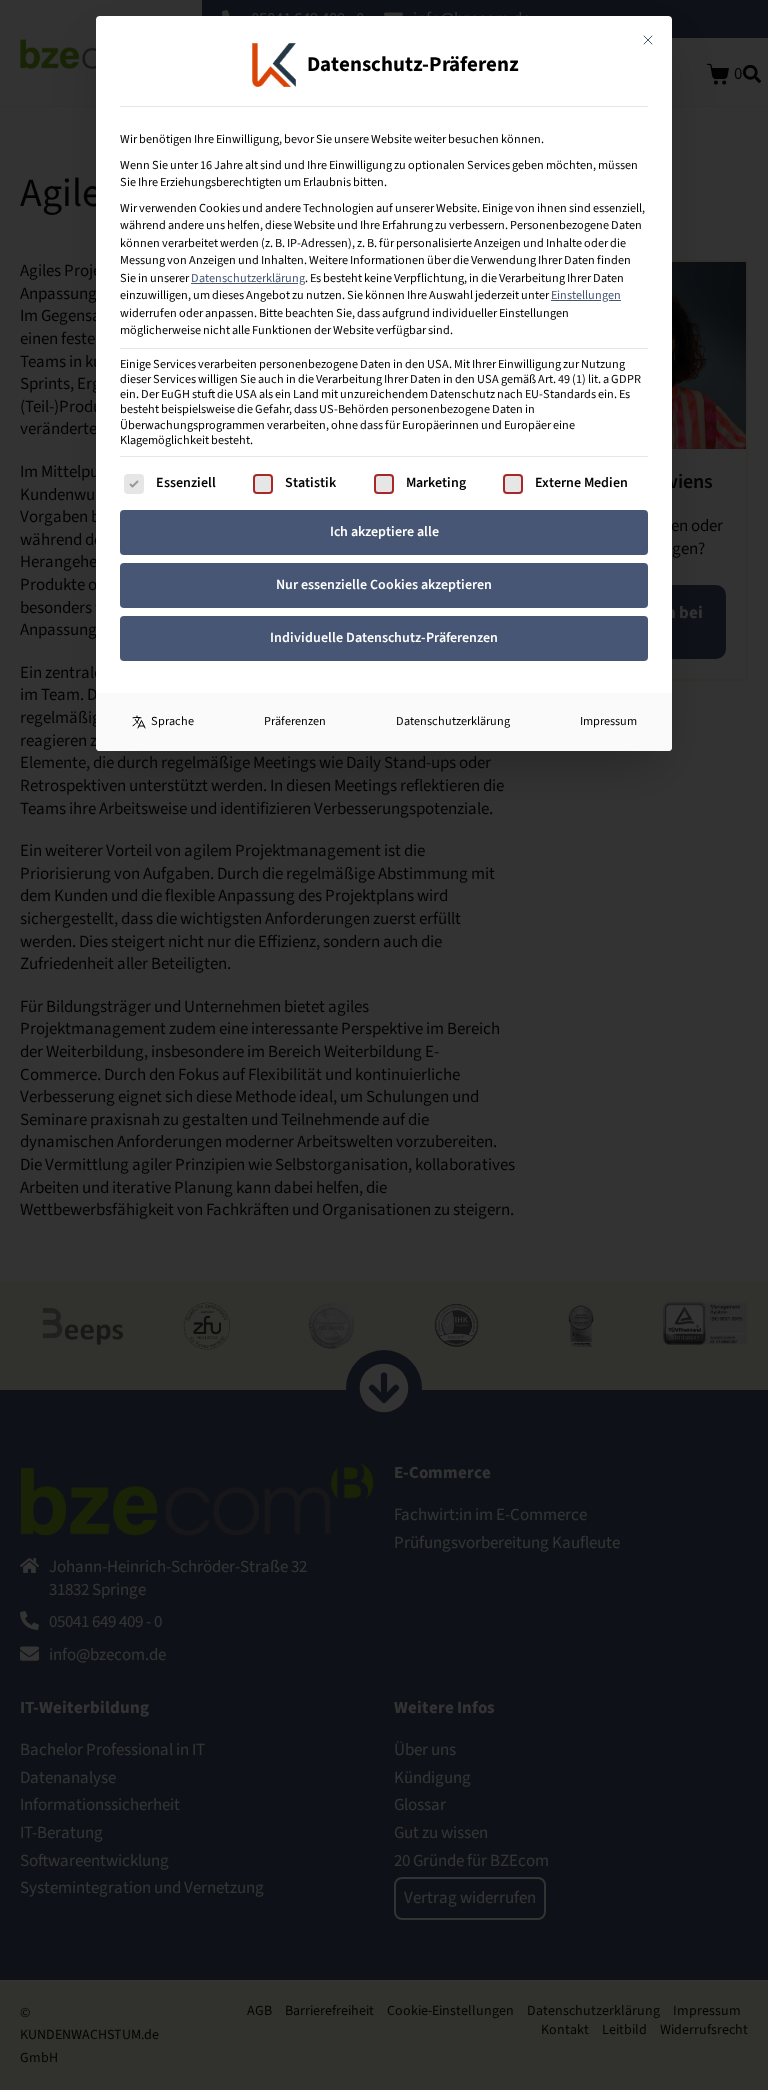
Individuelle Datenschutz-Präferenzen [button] (384, 638)
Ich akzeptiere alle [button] (384, 532)
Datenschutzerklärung (248, 278)
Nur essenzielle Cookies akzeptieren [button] (384, 585)
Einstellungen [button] (586, 295)
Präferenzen (295, 721)
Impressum (608, 721)
